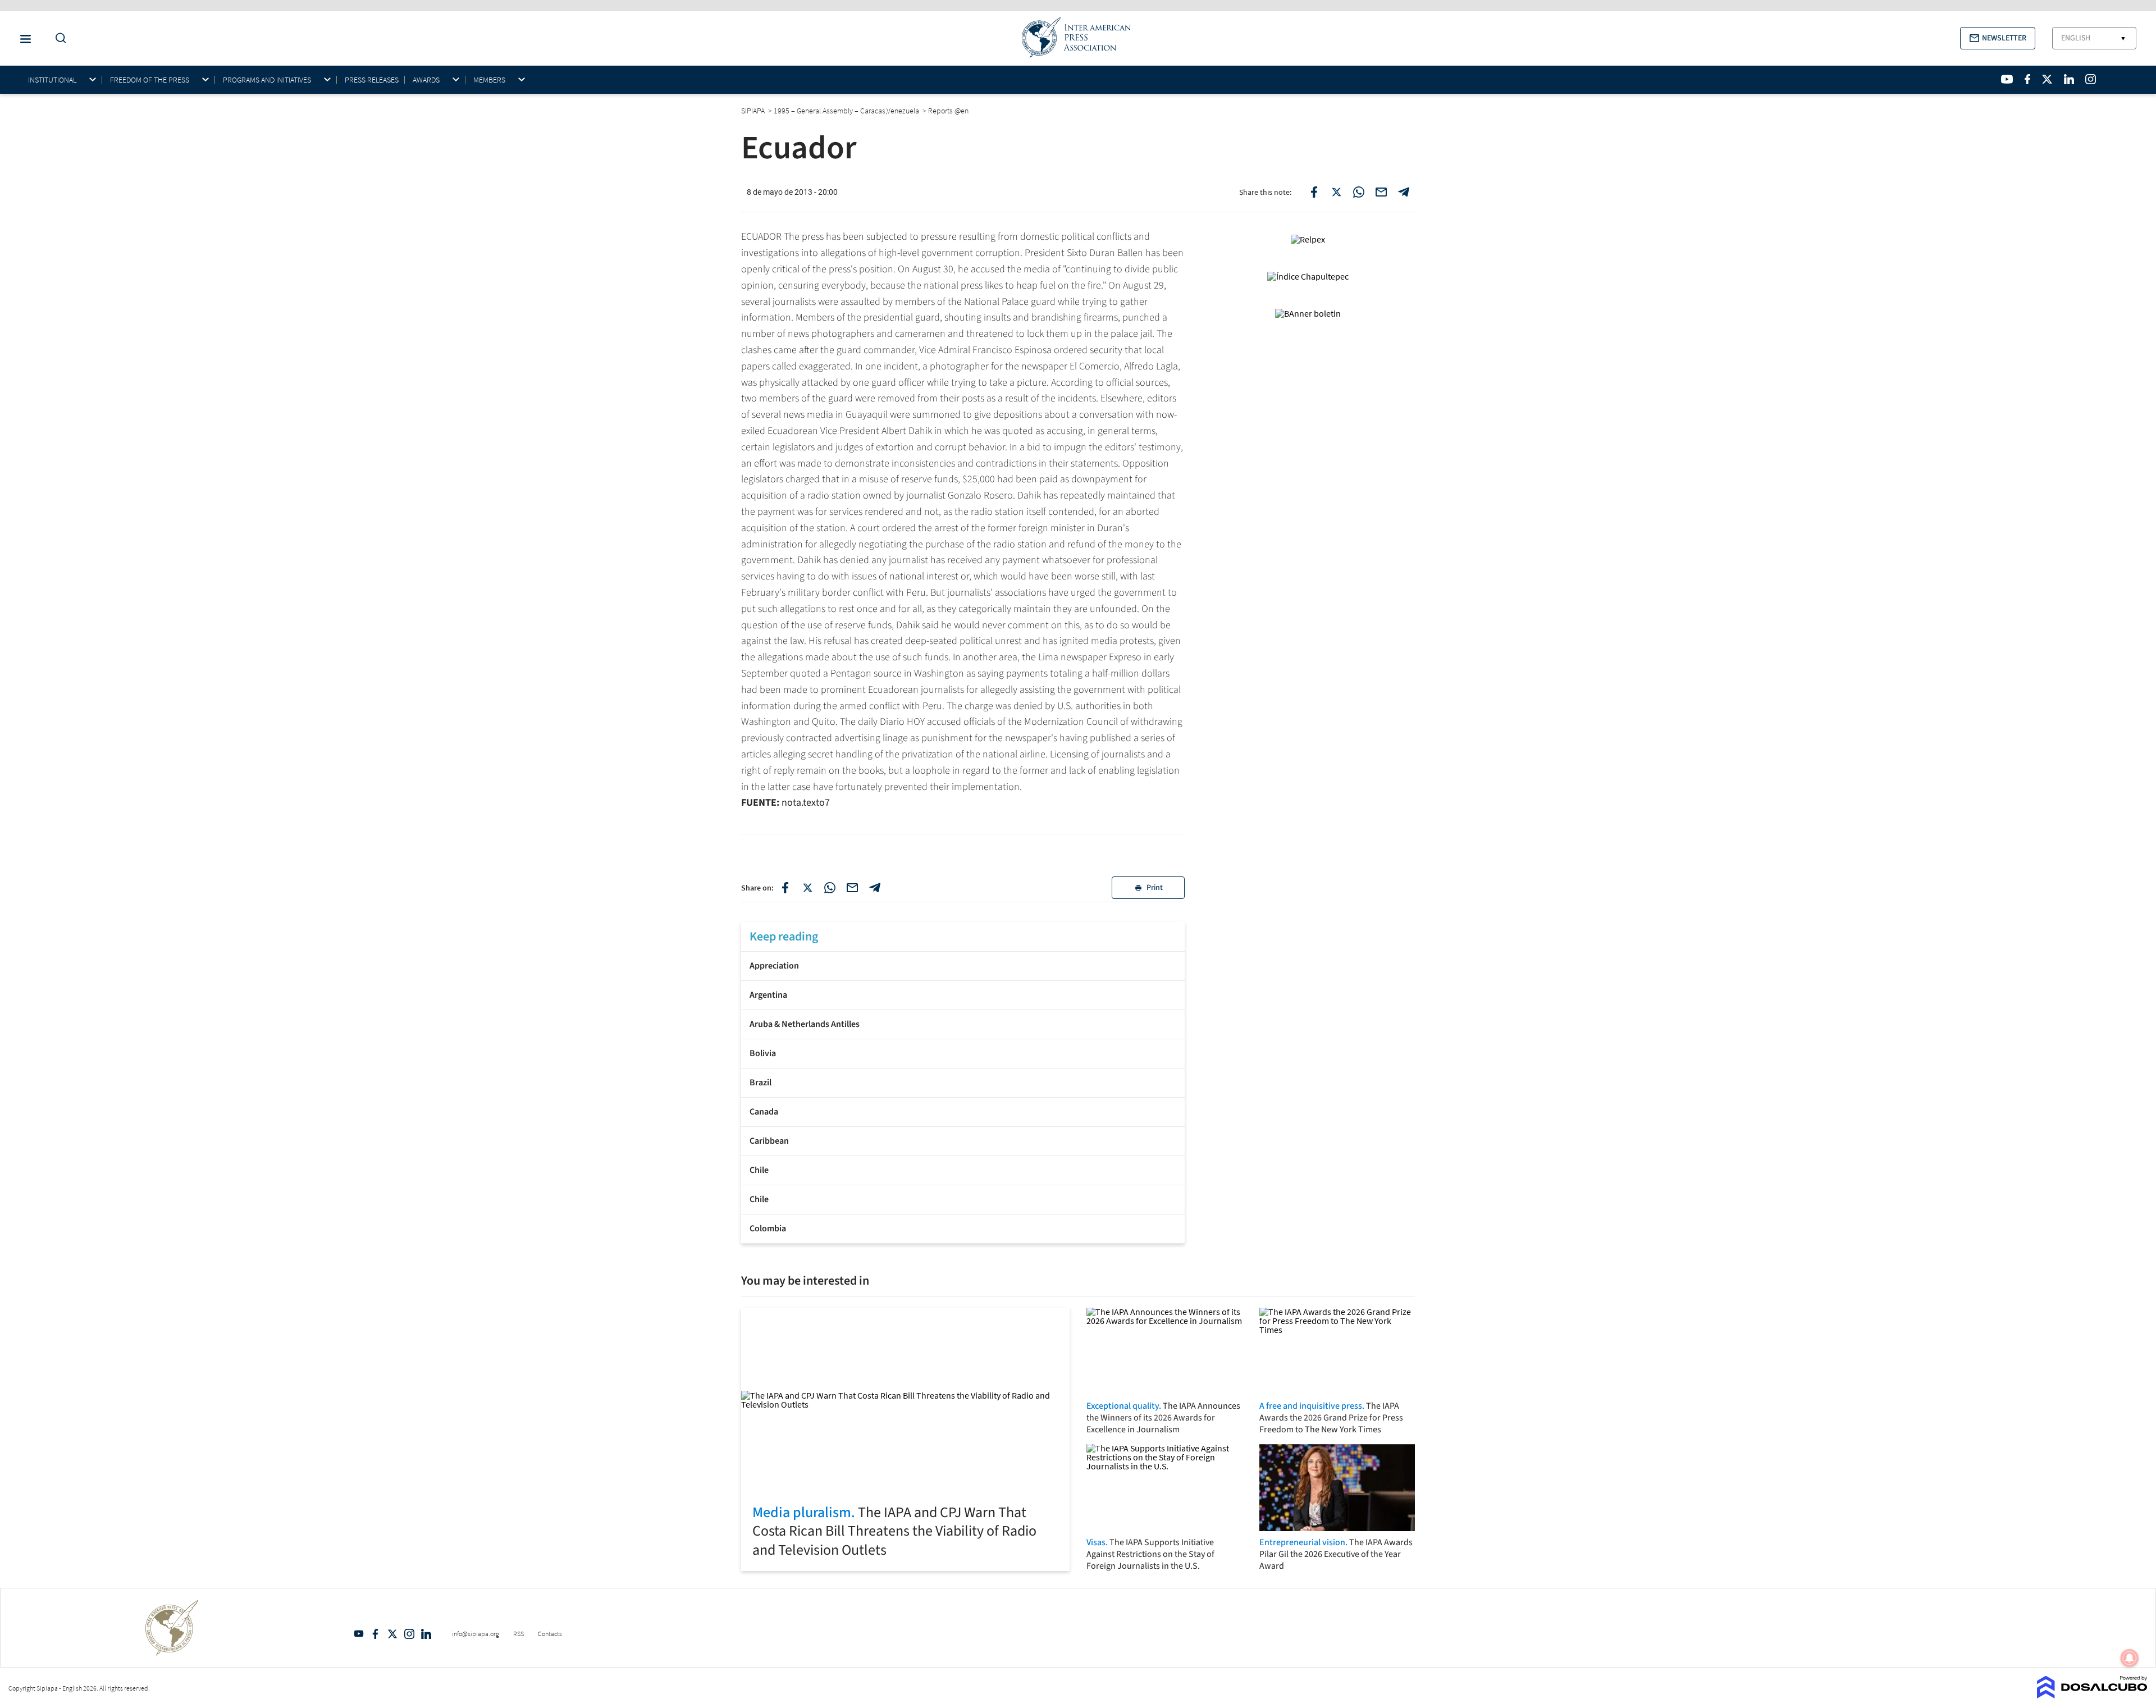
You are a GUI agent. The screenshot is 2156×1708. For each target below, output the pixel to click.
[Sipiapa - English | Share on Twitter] (1336, 192)
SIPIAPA (754, 111)
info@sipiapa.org (476, 1634)
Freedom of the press (150, 80)
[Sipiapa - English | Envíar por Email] (1381, 192)
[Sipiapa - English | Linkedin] (2069, 79)
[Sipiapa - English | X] (2047, 79)
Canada (764, 1112)
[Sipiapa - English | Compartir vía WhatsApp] (830, 888)
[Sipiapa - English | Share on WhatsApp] (1359, 192)
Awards (426, 80)
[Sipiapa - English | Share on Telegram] (1404, 192)
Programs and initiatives (267, 80)
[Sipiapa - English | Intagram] (2090, 79)
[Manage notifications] (2130, 1658)
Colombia (768, 1229)
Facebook (376, 1634)
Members (489, 80)
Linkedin (426, 1634)
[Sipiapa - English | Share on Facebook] (1314, 192)
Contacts (550, 1634)
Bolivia (763, 1053)
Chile (759, 1170)
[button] (1998, 38)
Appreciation (774, 966)
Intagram (409, 1634)
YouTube (359, 1634)
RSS (519, 1634)
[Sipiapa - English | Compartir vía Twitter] (807, 888)
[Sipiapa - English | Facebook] (2027, 79)
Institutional (52, 80)
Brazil (760, 1083)
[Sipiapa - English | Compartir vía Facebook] (785, 888)
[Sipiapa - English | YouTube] (2007, 79)
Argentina (768, 995)
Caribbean (769, 1141)
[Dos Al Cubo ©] (2092, 1695)
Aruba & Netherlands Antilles (805, 1024)
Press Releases (372, 80)
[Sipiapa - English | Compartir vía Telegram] (875, 888)
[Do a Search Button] (58, 38)
